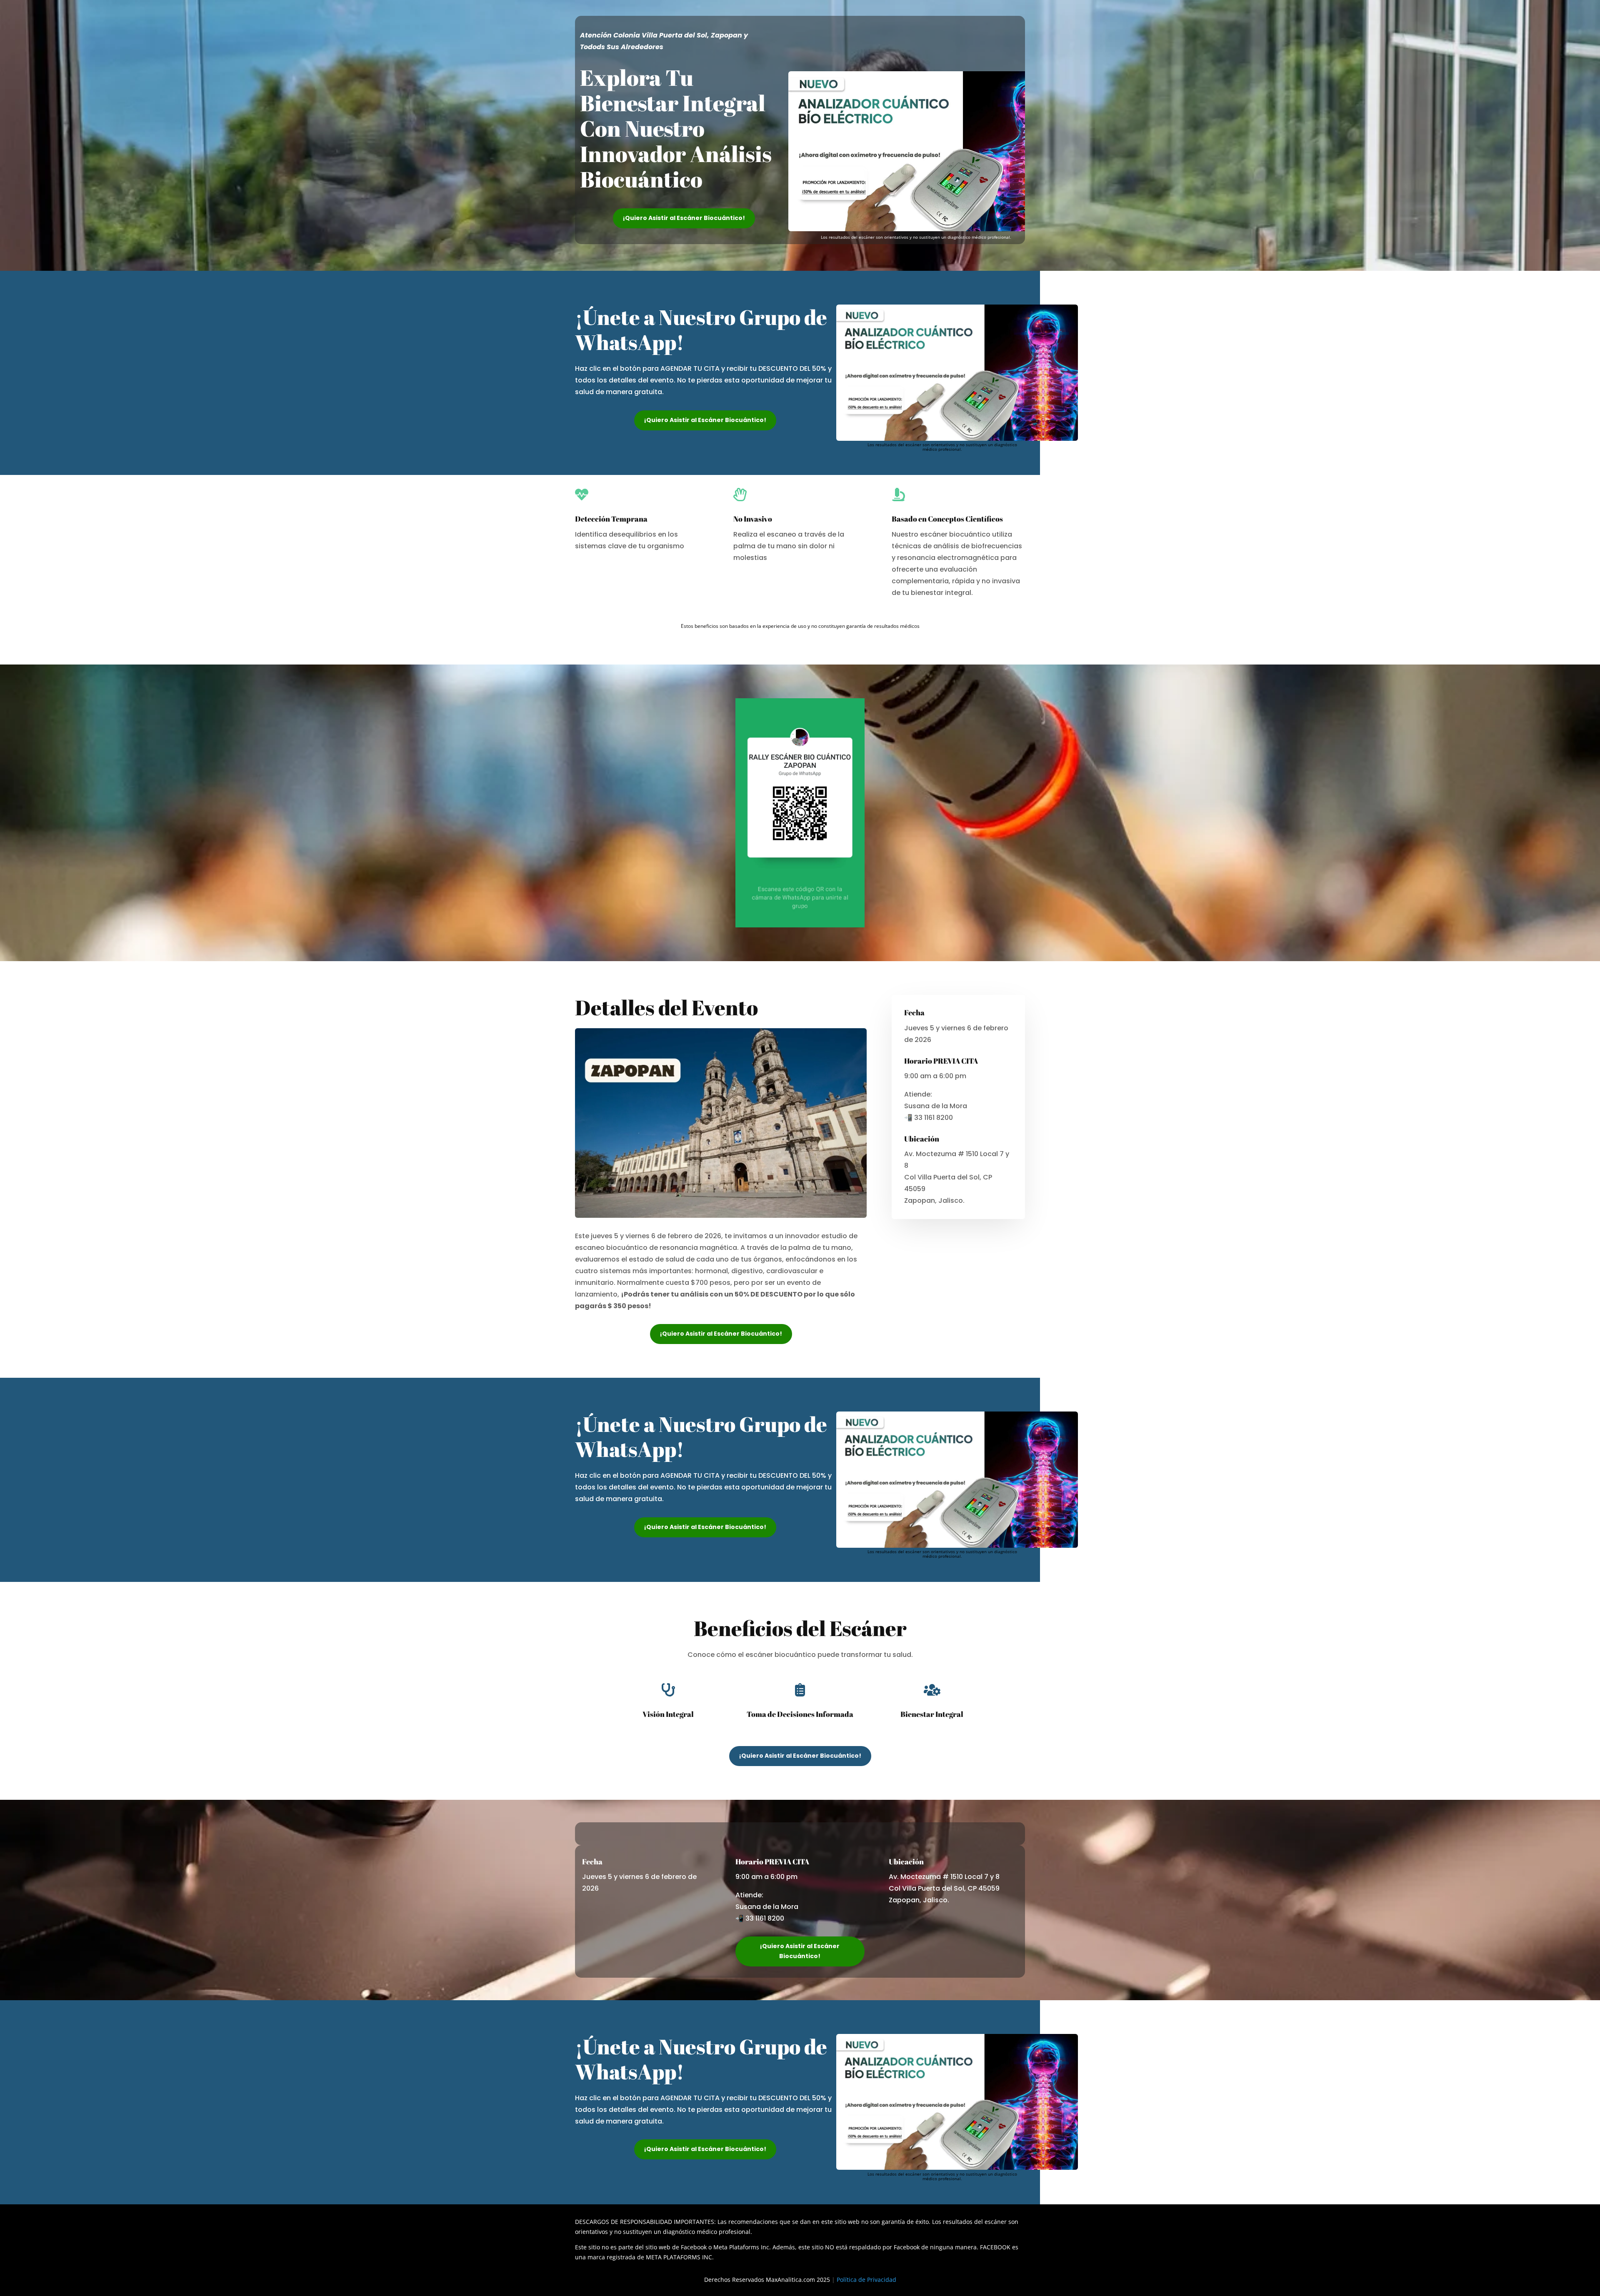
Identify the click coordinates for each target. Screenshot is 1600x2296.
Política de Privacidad (866, 2280)
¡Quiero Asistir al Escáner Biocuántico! (684, 218)
